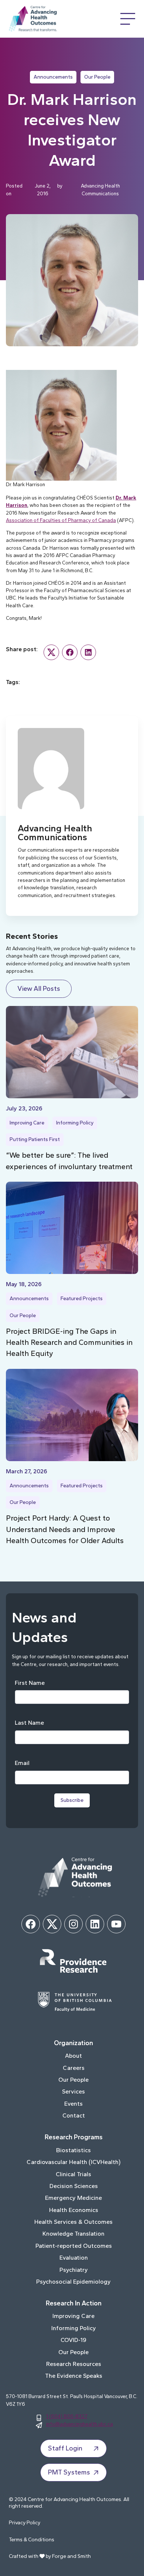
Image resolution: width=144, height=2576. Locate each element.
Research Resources (74, 2364)
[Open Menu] (128, 19)
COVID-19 (73, 2340)
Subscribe (72, 1800)
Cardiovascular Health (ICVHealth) (73, 2162)
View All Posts (39, 989)
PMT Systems (69, 2472)
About (73, 2056)
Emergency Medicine (73, 2198)
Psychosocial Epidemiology (73, 2282)
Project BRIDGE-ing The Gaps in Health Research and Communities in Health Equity (69, 1342)
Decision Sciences (74, 2186)
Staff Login (65, 2448)
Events (73, 2104)
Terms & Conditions (32, 2540)
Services (73, 2091)
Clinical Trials (73, 2174)
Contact (74, 2115)
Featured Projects (82, 1299)
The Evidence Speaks (74, 2376)
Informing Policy (75, 1123)
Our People (97, 77)
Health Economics (74, 2210)
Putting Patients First (35, 1139)
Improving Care (27, 1123)
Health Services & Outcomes (73, 2222)
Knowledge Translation (73, 2234)
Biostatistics (73, 2150)
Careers (74, 2068)
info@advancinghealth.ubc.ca (80, 2424)
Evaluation (74, 2258)
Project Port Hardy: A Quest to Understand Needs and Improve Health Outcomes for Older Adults (65, 1529)
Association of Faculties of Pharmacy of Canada (61, 520)
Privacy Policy (25, 2523)
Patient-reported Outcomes (74, 2246)
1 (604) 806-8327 (67, 2416)
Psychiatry (74, 2270)
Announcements (53, 77)
